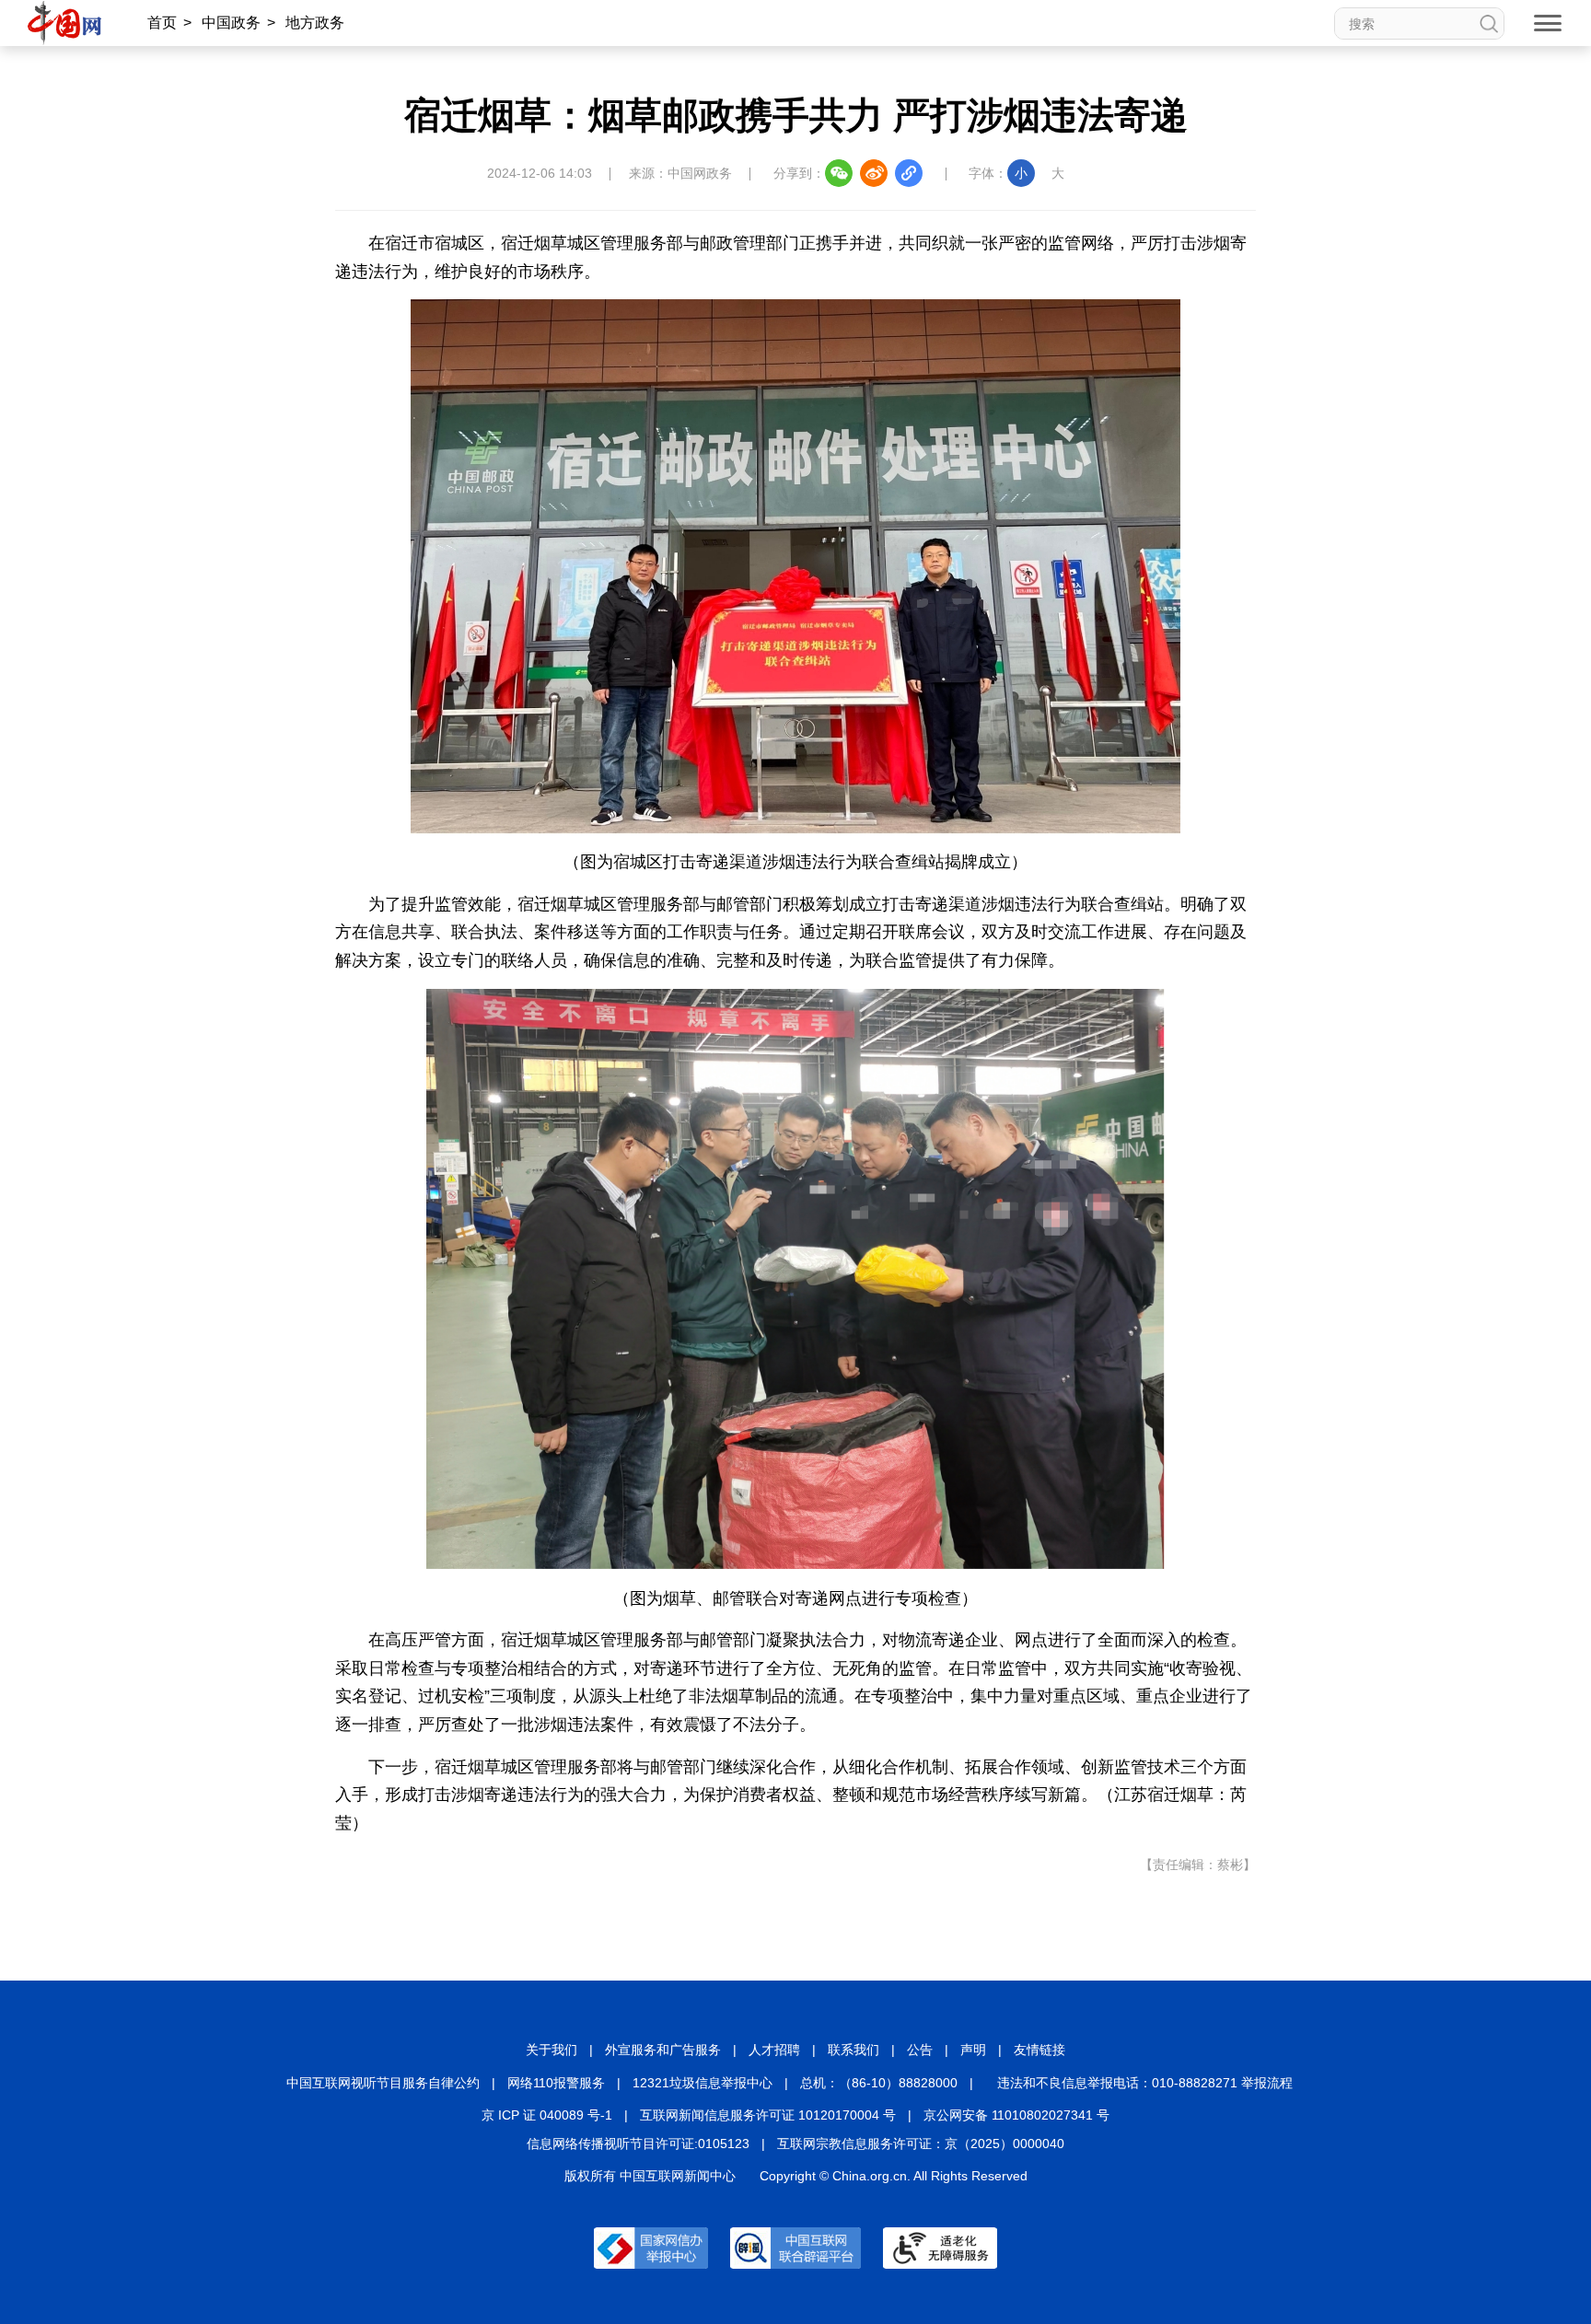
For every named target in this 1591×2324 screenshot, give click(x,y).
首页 (162, 23)
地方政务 (315, 23)
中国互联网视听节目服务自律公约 (383, 2083)
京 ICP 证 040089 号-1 (547, 2115)
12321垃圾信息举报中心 (703, 2083)
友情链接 (1039, 2050)
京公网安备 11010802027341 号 (1016, 2115)
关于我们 (552, 2050)
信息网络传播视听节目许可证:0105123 (638, 2144)
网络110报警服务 (556, 2083)
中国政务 (231, 23)
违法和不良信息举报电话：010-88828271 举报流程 (1145, 2083)
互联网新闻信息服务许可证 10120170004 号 (768, 2115)
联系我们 (854, 2050)
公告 (920, 2050)
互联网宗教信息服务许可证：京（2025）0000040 (921, 2144)
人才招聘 (774, 2050)
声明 (973, 2050)
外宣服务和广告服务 (663, 2050)
